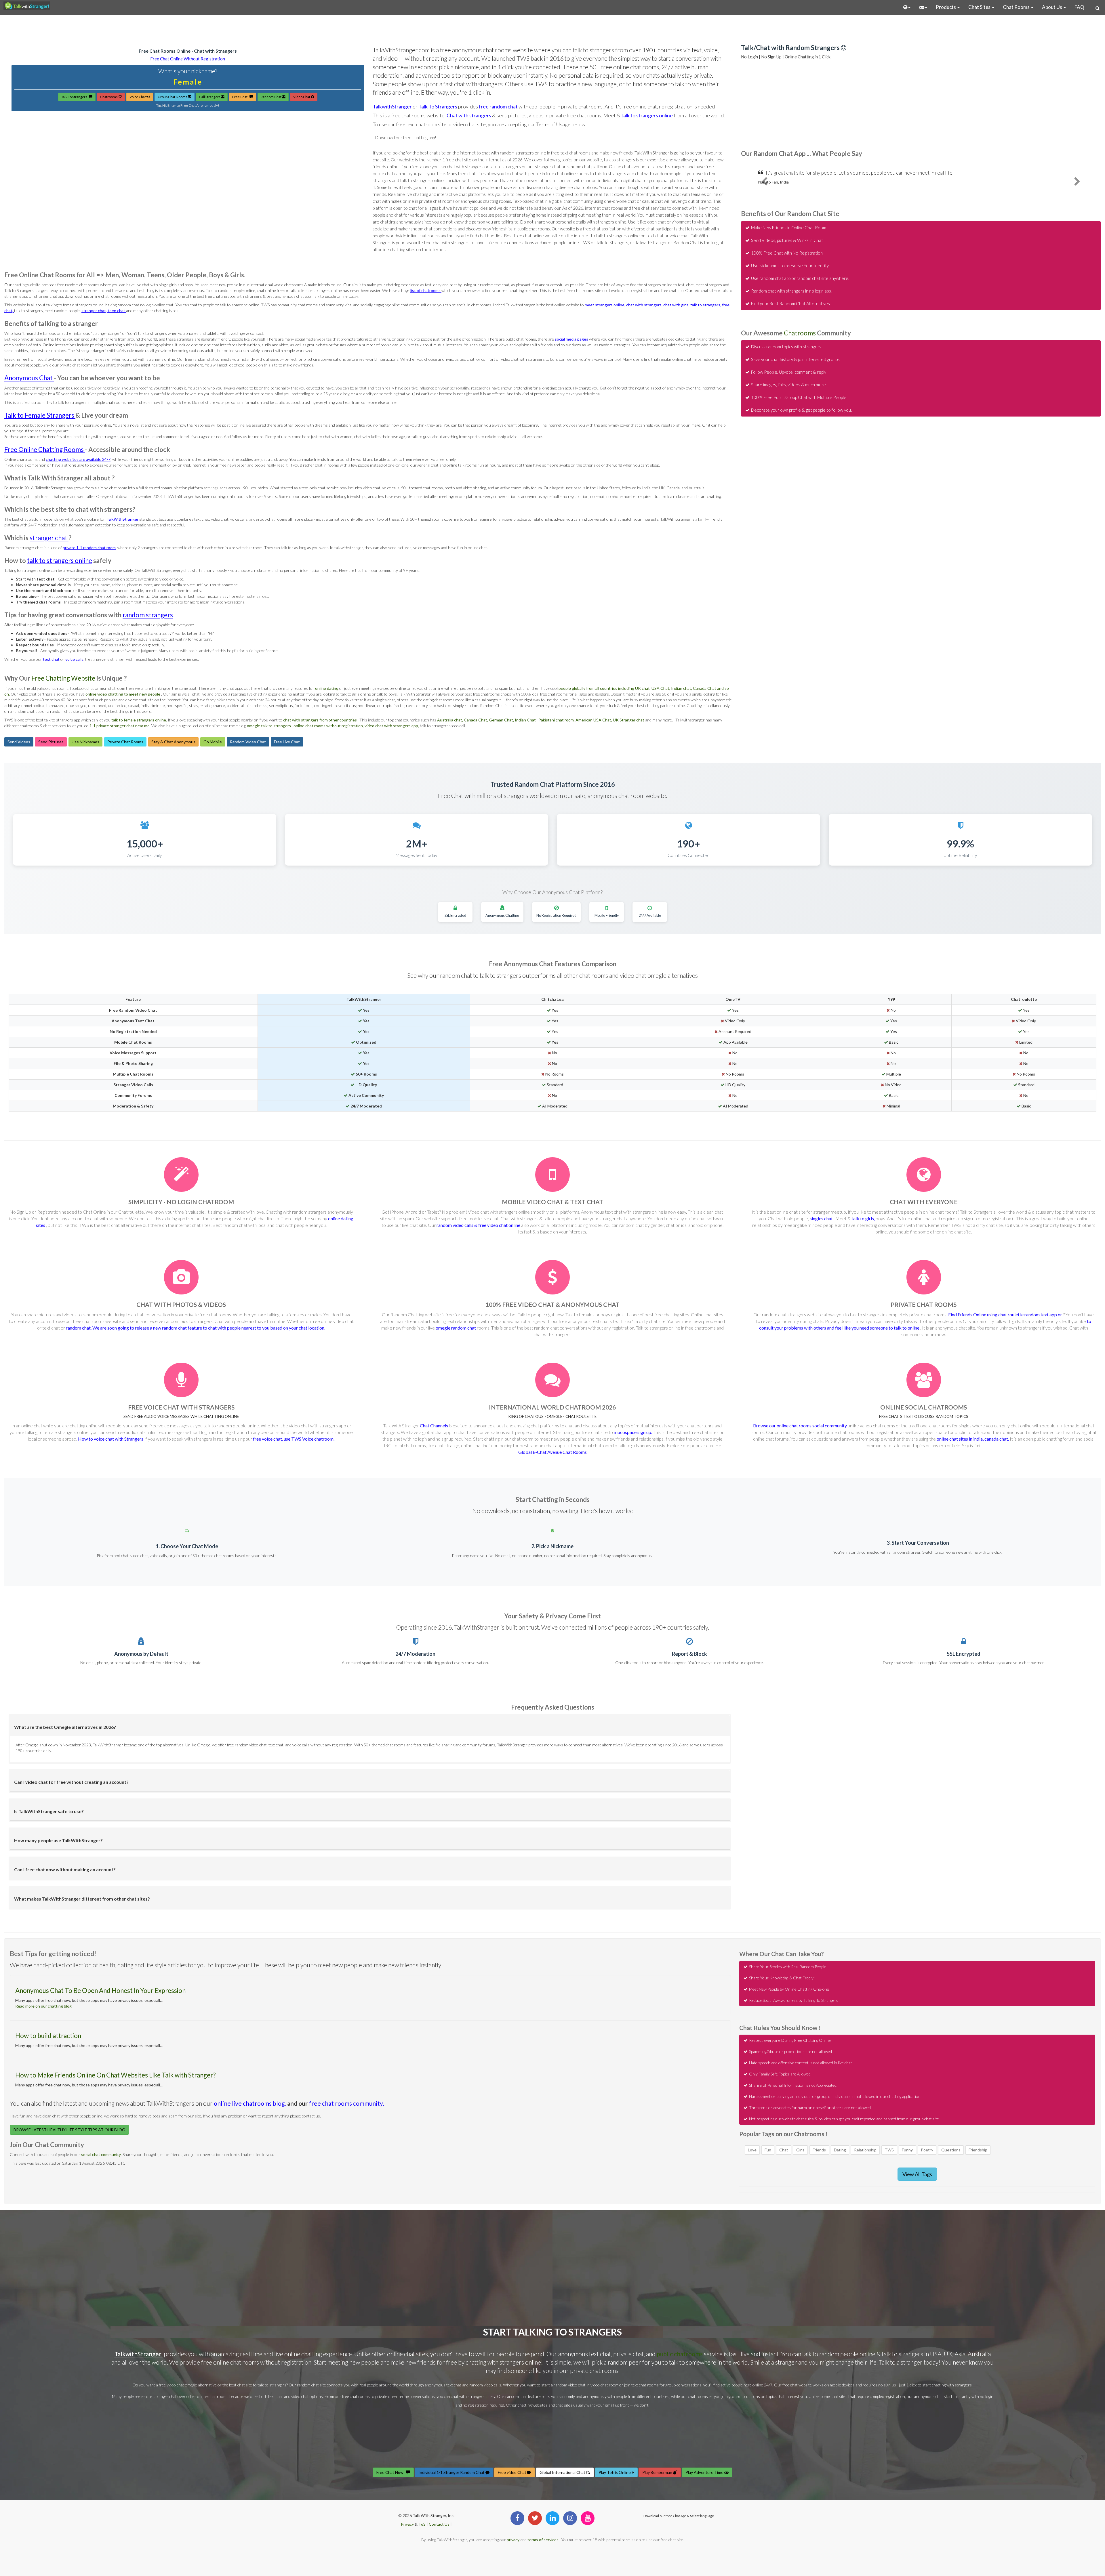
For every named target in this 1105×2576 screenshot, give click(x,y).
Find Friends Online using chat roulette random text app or (1006, 1314)
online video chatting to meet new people (123, 694)
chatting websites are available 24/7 (78, 459)
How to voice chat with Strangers (111, 1439)
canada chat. (997, 1439)
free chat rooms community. (346, 2103)
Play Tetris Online (615, 2472)
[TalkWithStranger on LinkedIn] (552, 2518)
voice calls (74, 659)
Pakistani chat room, (557, 720)
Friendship (978, 2150)
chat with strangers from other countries (320, 720)
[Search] (1098, 8)
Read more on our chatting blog (43, 2006)
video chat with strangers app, (392, 726)
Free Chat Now (391, 2472)
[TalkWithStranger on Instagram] (570, 2518)
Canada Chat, (476, 720)
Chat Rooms (1017, 7)
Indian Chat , (526, 720)
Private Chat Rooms (125, 742)
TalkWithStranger (122, 519)
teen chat (117, 311)
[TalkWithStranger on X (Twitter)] (535, 2518)
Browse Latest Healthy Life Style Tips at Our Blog (69, 2130)
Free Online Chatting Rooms (45, 449)
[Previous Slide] (764, 186)
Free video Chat (513, 2472)
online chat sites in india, (961, 1439)
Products (946, 7)
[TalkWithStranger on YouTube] (588, 2518)
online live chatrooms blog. (250, 2103)
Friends (819, 2150)
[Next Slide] (1077, 186)
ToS (422, 2524)
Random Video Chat (248, 742)
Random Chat (271, 97)
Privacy (408, 2524)
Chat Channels (434, 1426)
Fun (768, 2150)
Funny (907, 2150)
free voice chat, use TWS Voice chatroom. (294, 1439)
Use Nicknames (85, 742)
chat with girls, (677, 305)
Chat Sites (980, 7)
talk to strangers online (647, 115)
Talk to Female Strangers (40, 415)
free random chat (499, 106)
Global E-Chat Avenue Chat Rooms (552, 1452)
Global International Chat (563, 2472)
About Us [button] (1052, 7)
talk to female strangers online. (140, 720)
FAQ (1079, 7)
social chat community (101, 2154)
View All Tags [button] (917, 2174)
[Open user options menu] (907, 7)
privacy (513, 2540)
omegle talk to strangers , (270, 726)
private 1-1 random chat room (89, 548)
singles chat (822, 1218)
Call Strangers (210, 97)
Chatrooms (109, 97)
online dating (327, 688)
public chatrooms (680, 2354)
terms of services (543, 2540)
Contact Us (440, 2524)
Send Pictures (51, 742)
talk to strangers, (706, 305)
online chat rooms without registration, (329, 726)
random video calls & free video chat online (479, 1225)
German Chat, (502, 720)
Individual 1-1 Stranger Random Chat (452, 2472)
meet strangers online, (605, 305)
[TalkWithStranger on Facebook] (517, 2518)
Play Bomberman (658, 2472)
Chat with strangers (469, 115)
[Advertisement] (552, 29)
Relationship (865, 2150)
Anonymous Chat (29, 378)
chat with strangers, (645, 305)
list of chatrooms (426, 290)
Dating (840, 2150)
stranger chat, (95, 311)
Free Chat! (241, 97)
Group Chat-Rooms (173, 97)
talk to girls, (864, 1218)
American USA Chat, (594, 720)
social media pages (571, 339)
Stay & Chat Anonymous (173, 742)
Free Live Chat (287, 742)
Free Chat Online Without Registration (188, 59)
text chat (51, 659)
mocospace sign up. (633, 1432)
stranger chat (49, 538)
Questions (951, 2150)
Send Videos (19, 742)
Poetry (927, 2150)
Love (752, 2150)
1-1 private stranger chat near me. (120, 726)
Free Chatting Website (63, 678)
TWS (889, 2150)
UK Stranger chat (629, 720)
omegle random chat (456, 1328)
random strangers (148, 615)
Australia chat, (450, 720)
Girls (800, 2150)
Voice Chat (138, 97)
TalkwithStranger (393, 106)
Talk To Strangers (75, 97)
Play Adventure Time (705, 2472)
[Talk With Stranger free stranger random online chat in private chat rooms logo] (27, 6)
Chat (784, 2150)
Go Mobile (213, 742)
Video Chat (302, 97)
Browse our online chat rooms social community (800, 1426)
